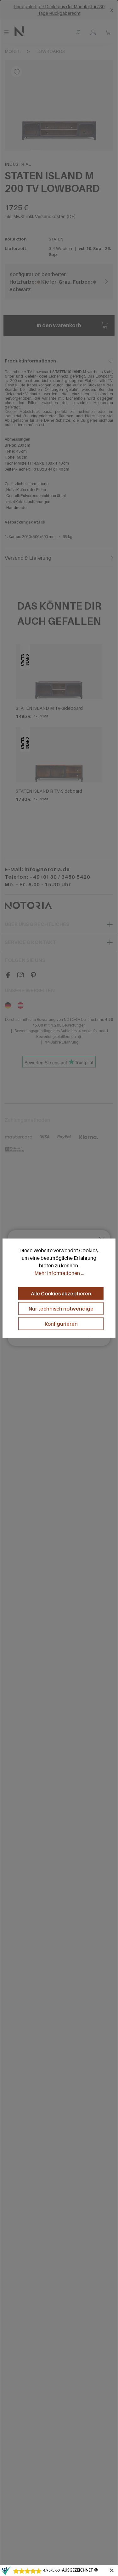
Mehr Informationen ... (59, 1273)
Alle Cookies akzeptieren (61, 1294)
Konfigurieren (61, 1324)
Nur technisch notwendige (61, 1309)
